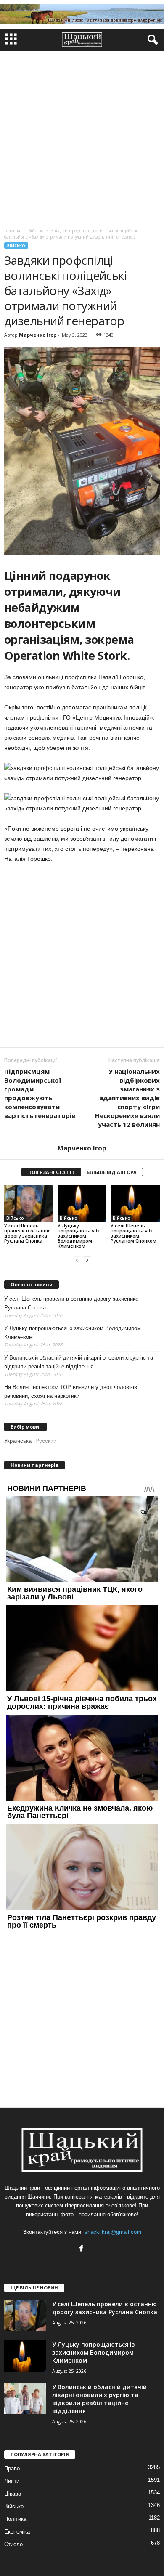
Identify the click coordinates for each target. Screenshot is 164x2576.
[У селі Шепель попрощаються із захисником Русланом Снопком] (135, 1203)
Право (12, 2468)
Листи (12, 2481)
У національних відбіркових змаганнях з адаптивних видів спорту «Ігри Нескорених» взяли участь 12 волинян (127, 1098)
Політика (15, 2519)
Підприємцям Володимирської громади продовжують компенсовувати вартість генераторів (40, 1093)
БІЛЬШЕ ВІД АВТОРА (112, 1172)
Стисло (13, 2544)
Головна (12, 231)
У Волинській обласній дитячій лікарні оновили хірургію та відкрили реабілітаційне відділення (79, 1362)
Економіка (17, 2532)
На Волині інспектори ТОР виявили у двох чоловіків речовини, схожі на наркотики (71, 1392)
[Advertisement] (82, 137)
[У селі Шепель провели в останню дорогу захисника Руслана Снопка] (29, 1203)
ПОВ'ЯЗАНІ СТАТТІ (51, 1172)
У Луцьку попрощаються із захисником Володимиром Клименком (79, 1236)
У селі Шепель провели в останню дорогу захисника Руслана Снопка (28, 1233)
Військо (16, 246)
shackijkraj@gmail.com (113, 2232)
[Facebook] (82, 2249)
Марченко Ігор (38, 335)
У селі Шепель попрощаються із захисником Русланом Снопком (134, 1233)
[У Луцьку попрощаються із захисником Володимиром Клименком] (82, 1203)
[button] (151, 40)
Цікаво (13, 2494)
